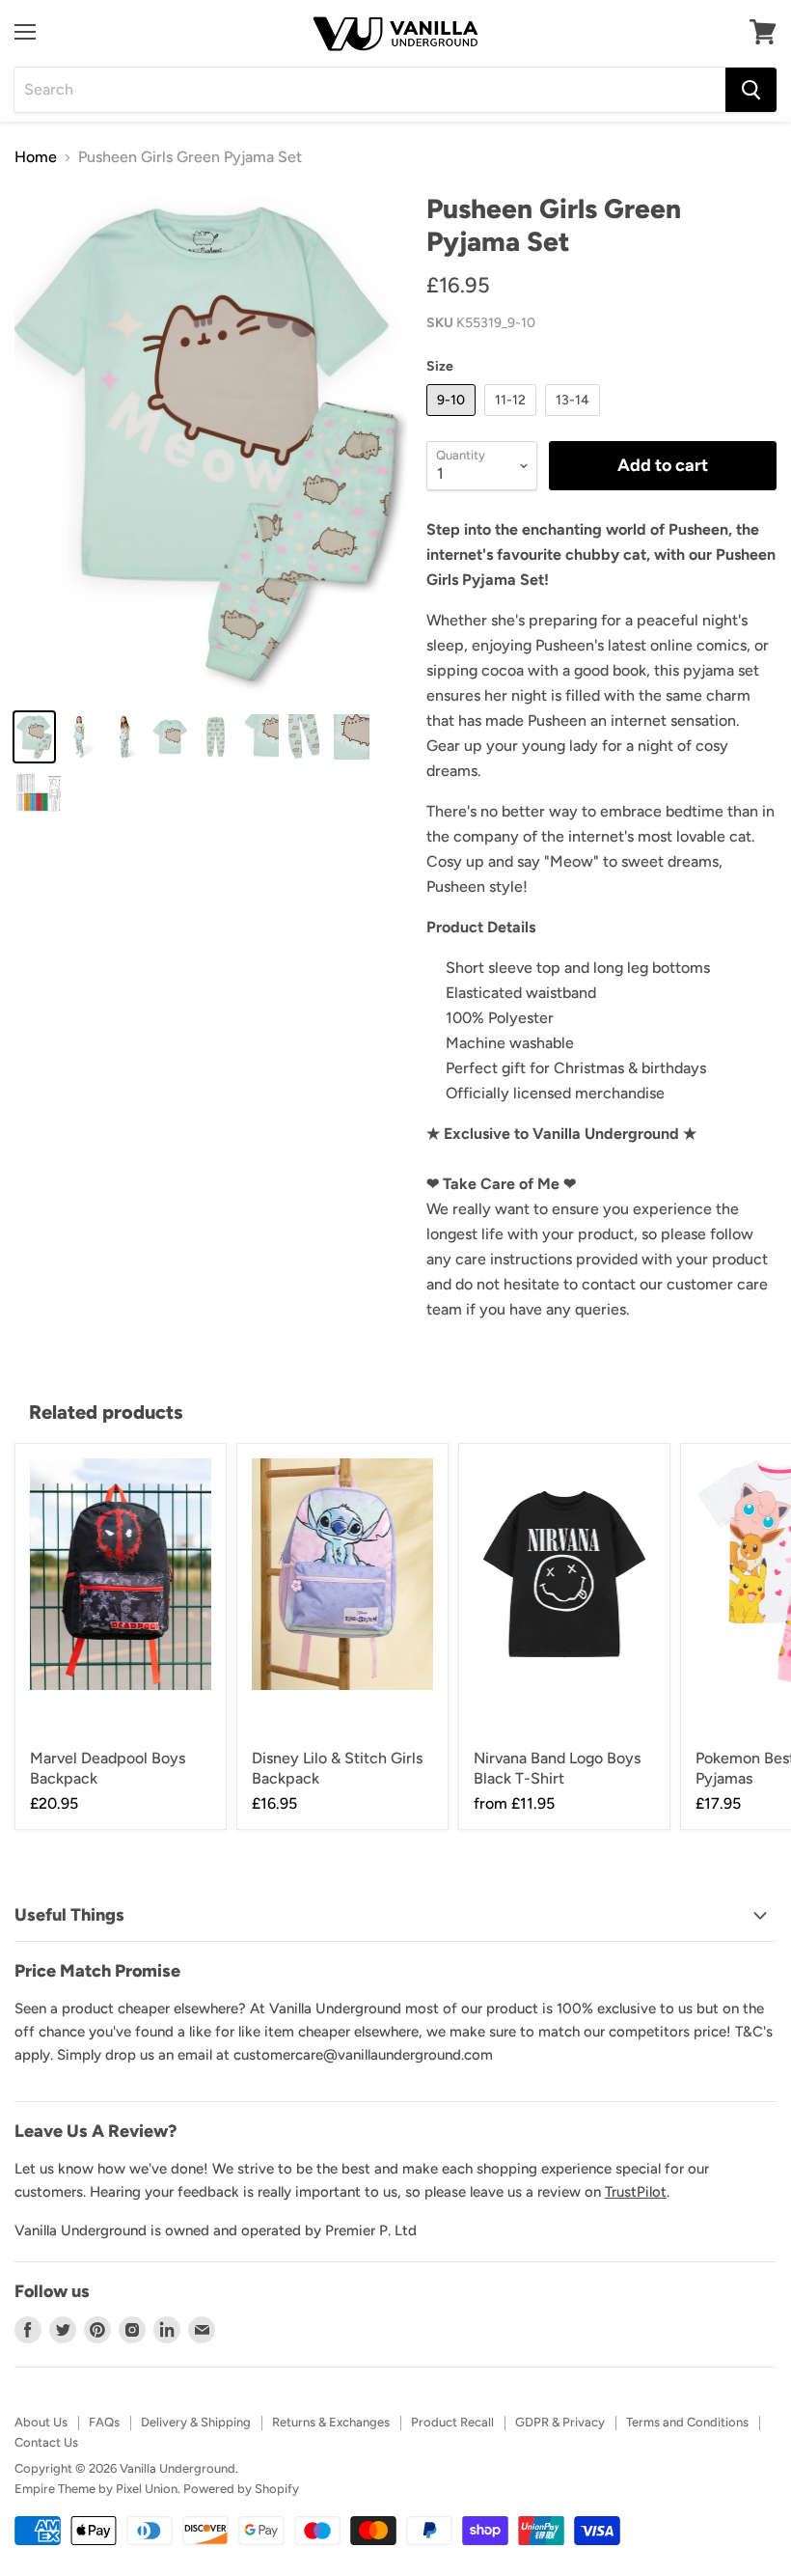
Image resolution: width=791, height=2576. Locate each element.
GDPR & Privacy (560, 2422)
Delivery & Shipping (196, 2422)
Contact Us (46, 2442)
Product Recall (452, 2422)
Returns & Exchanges (331, 2422)
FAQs (104, 2422)
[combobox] (370, 90)
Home (36, 157)
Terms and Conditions (687, 2422)
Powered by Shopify (241, 2489)
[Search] (751, 90)
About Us (41, 2422)
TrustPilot (636, 2192)
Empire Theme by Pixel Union (96, 2489)
